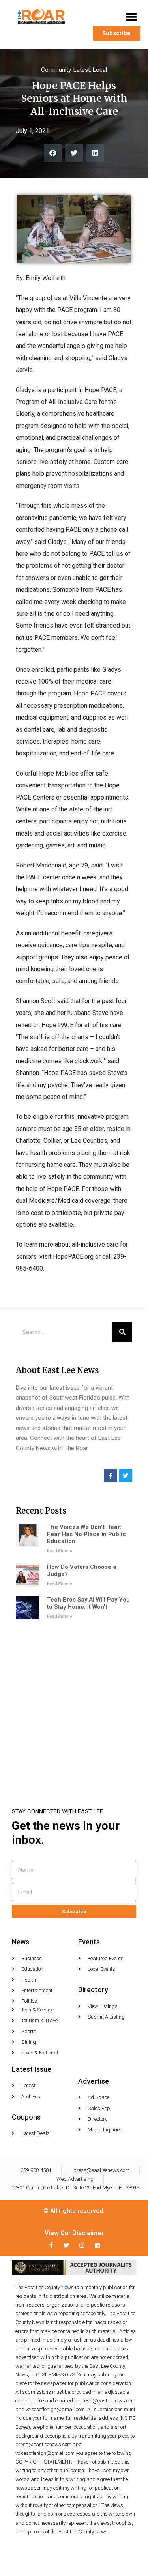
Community (56, 70)
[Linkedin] (97, 2245)
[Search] (122, 1332)
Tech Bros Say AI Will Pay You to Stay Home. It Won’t (88, 1603)
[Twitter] (67, 2245)
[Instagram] (82, 2245)
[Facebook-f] (51, 2245)
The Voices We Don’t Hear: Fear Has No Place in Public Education (86, 1534)
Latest (82, 70)
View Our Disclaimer (74, 2233)
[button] (131, 17)
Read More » (60, 1551)
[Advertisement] (74, 1703)
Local (100, 70)
